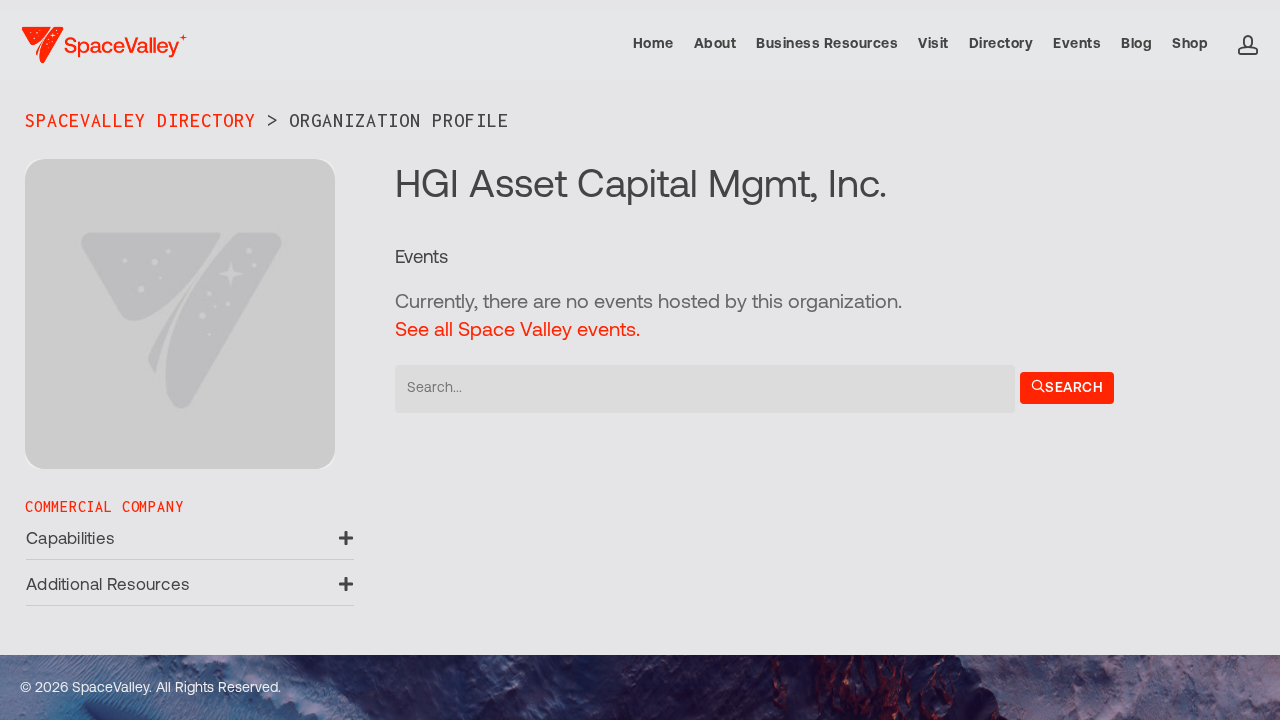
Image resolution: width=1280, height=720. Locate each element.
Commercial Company (104, 506)
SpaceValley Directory (140, 120)
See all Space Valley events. (517, 331)
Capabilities (70, 539)
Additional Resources (107, 585)
